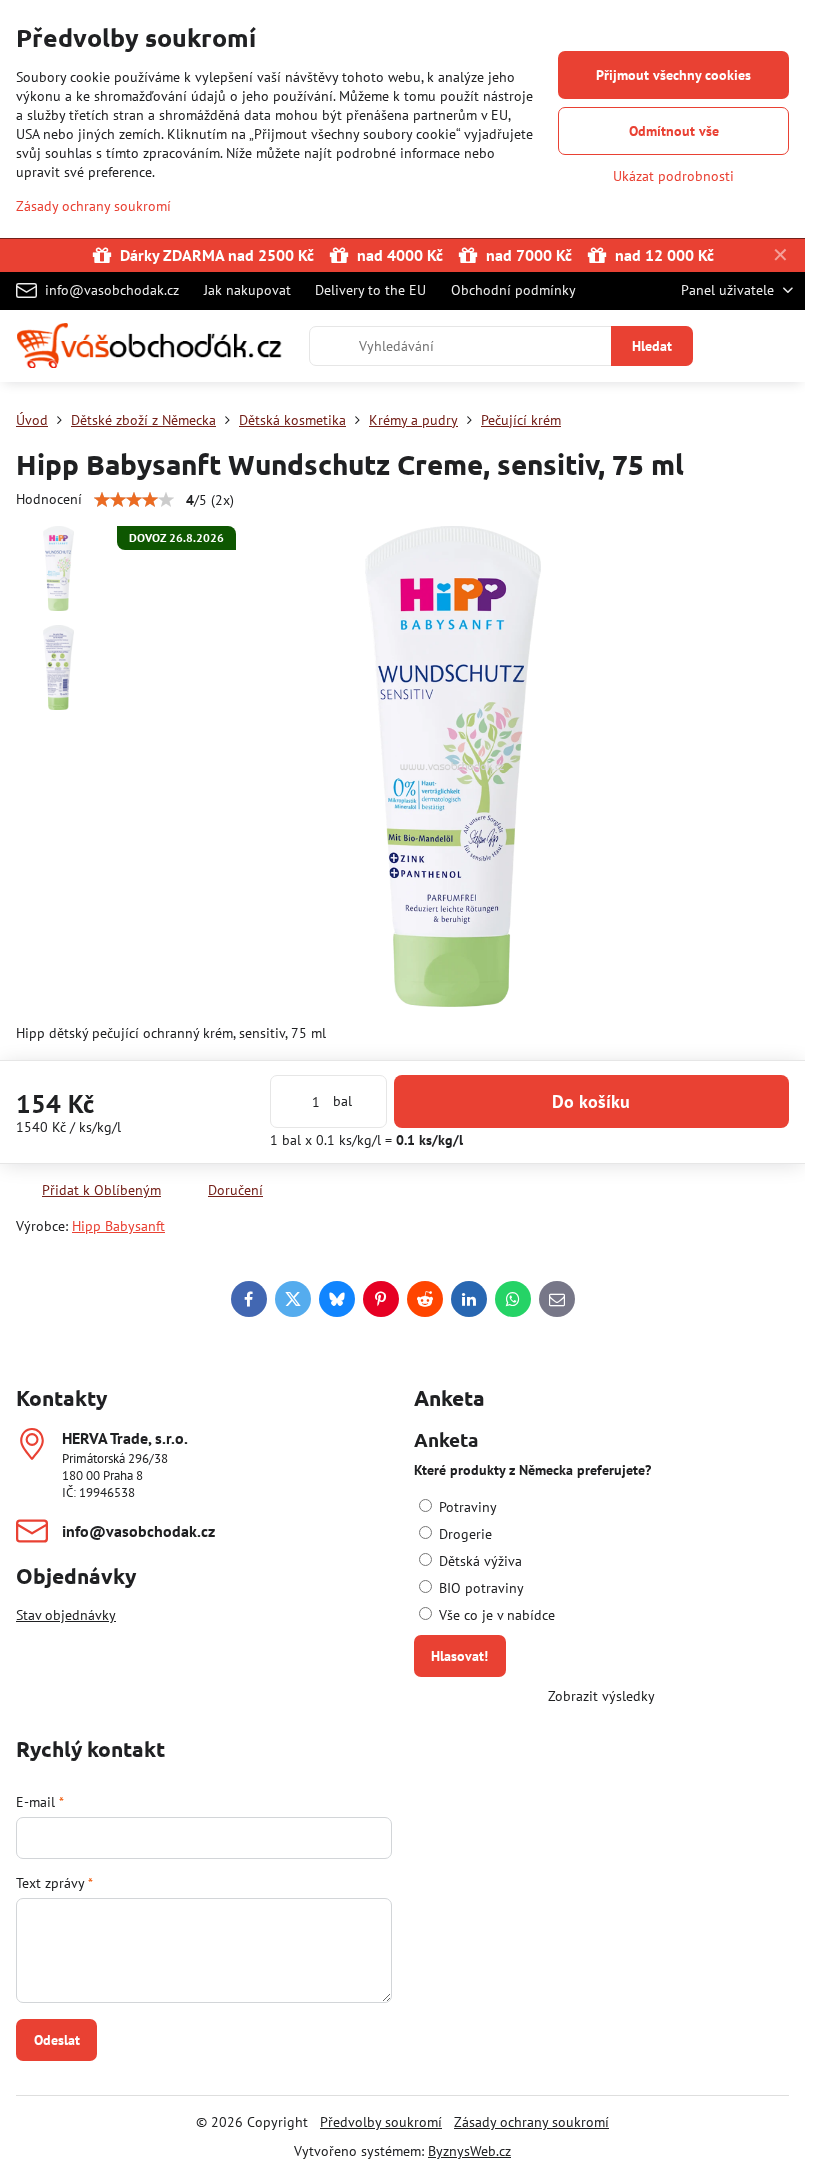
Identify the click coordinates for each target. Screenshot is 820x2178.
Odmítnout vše (674, 131)
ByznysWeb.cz (469, 2151)
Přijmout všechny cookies (673, 75)
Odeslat (57, 2040)
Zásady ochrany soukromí (531, 2122)
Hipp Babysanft (118, 1226)
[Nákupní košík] (733, 346)
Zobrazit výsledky (601, 1696)
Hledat (652, 346)
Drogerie (463, 1534)
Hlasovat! (459, 1656)
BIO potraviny (479, 1588)
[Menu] (781, 346)
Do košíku (591, 1101)
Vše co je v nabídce (495, 1615)
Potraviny (466, 1507)
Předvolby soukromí (381, 2122)
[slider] (134, 500)
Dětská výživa (478, 1561)
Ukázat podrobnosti (673, 176)
